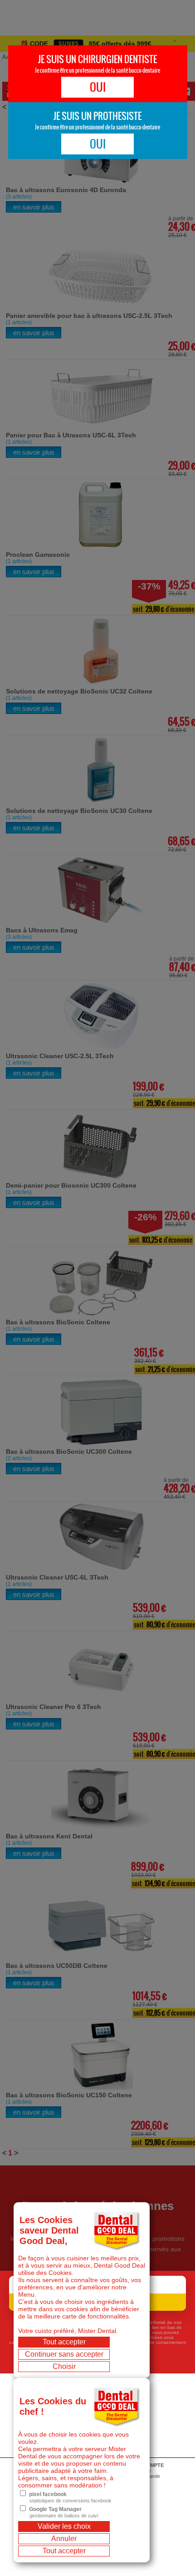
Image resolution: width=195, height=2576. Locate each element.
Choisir (64, 2366)
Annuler (64, 2539)
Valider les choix (64, 2526)
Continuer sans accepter (64, 2354)
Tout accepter (64, 2342)
